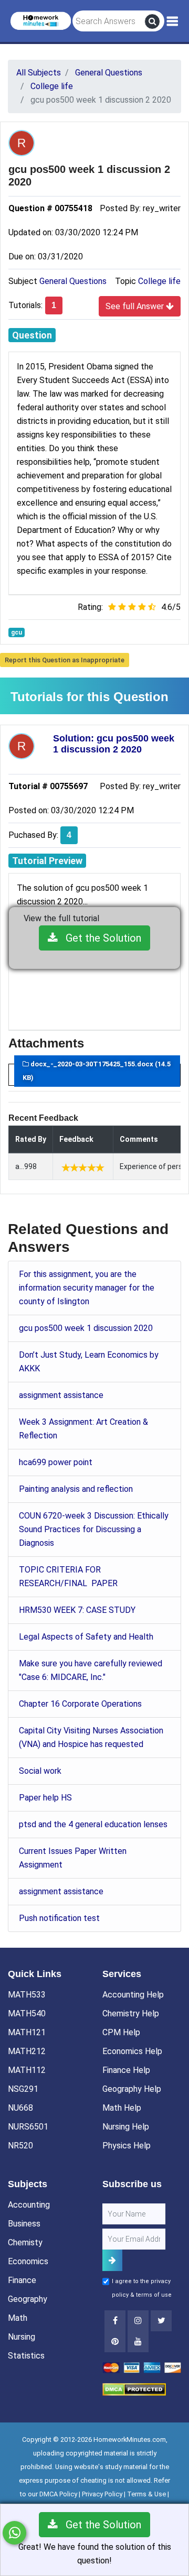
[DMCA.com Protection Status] (134, 2389)
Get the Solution (99, 938)
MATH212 (27, 2051)
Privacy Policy (102, 2494)
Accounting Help (133, 1995)
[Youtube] (115, 2342)
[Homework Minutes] (41, 20)
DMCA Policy (58, 2494)
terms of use (154, 2295)
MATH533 (27, 1995)
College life (159, 281)
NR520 (20, 2146)
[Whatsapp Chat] (14, 2533)
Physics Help (127, 2146)
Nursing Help (126, 2127)
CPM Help (121, 2032)
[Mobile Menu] (172, 21)
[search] (152, 21)
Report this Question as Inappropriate (65, 660)
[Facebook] (115, 2321)
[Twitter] (161, 2321)
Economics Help (132, 2051)
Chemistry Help (131, 2013)
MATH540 (27, 2013)
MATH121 (27, 2032)
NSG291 (23, 2089)
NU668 (20, 2108)
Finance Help (126, 2070)
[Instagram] (138, 2321)
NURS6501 (28, 2127)
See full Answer (136, 306)
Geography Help (132, 2089)
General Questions (73, 281)
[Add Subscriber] (112, 2260)
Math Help (122, 2108)
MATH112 (27, 2070)
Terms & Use (146, 2494)
